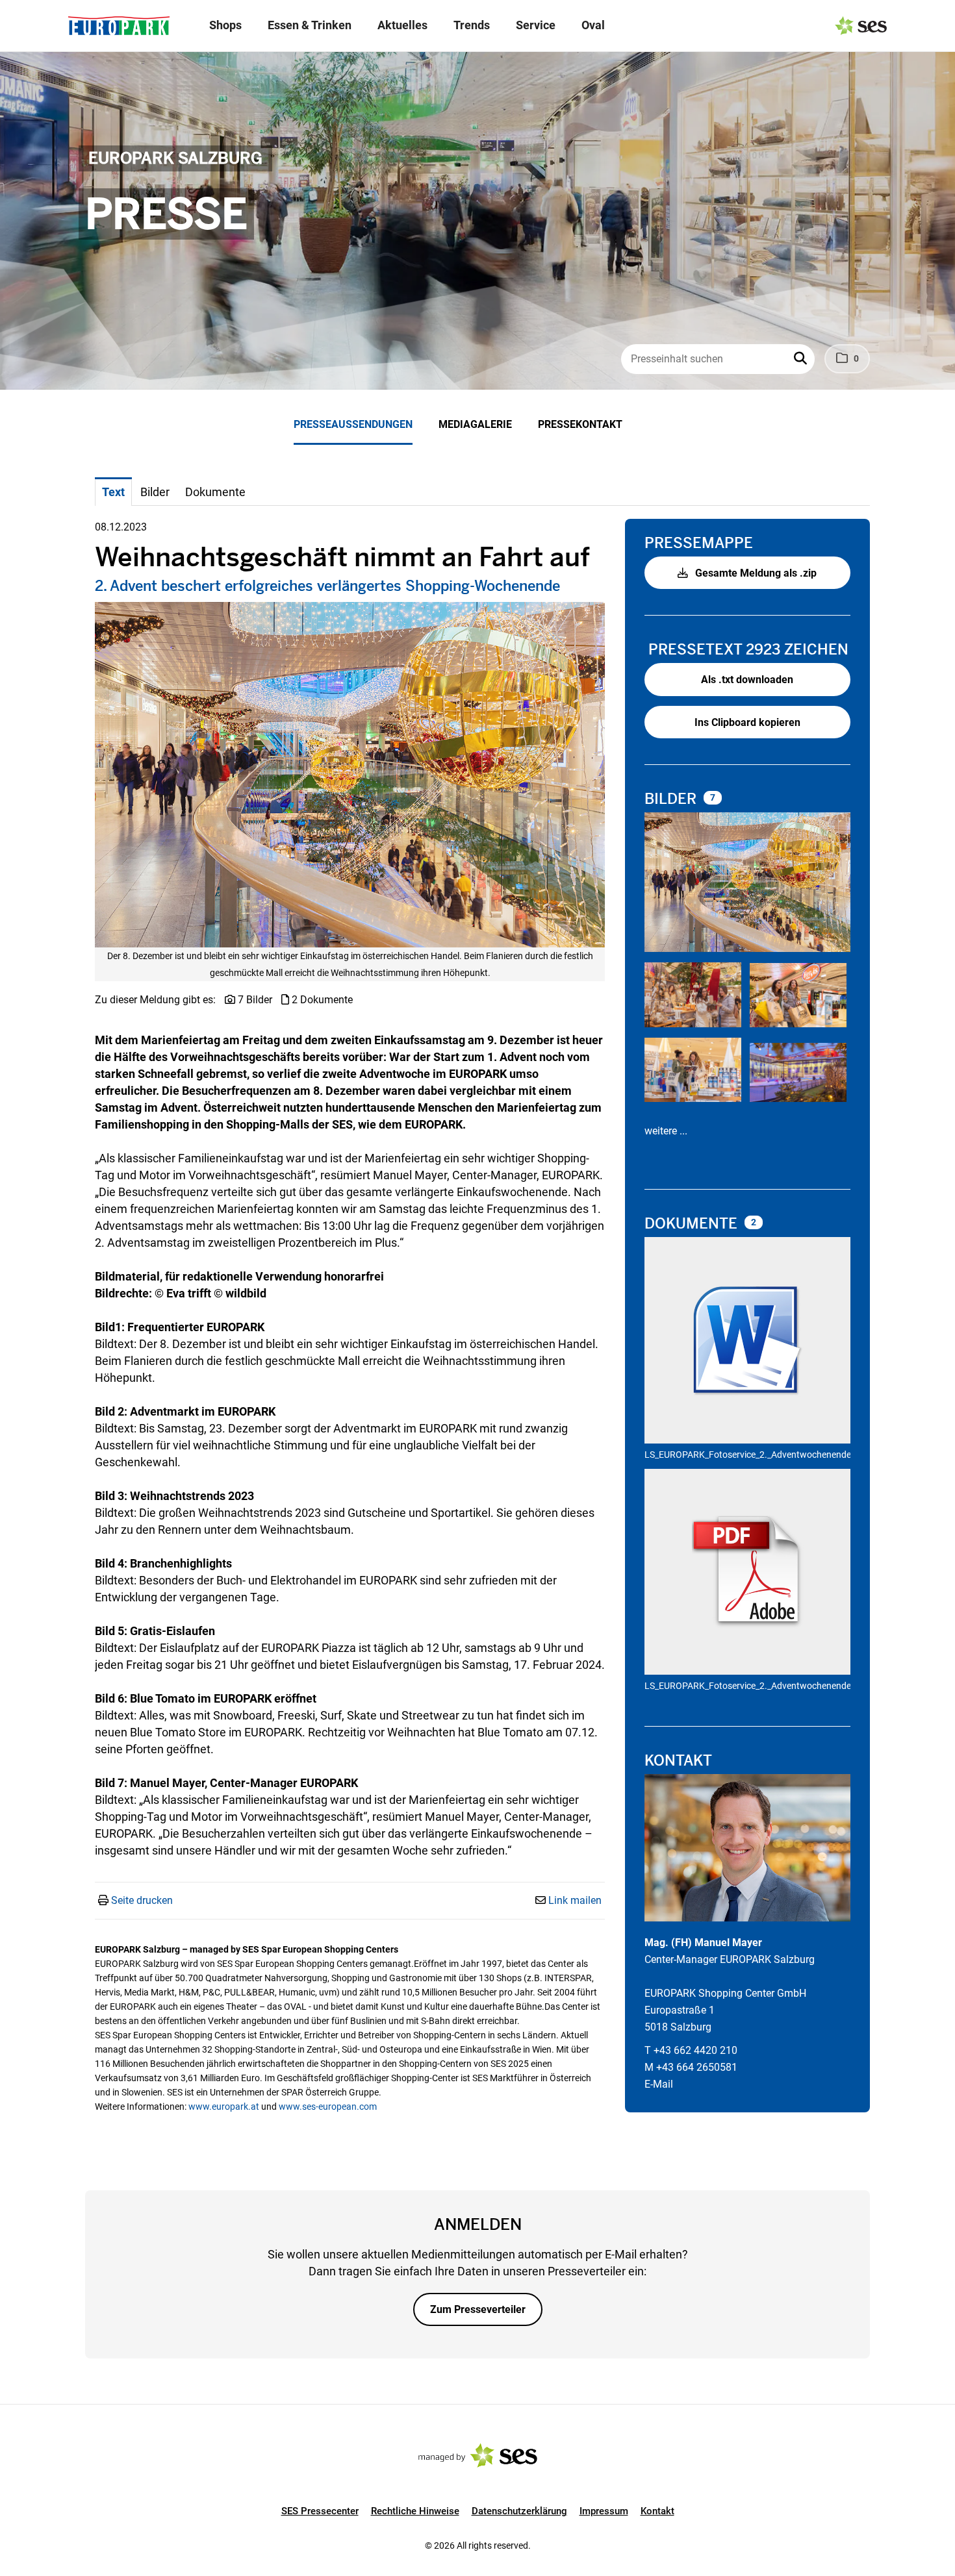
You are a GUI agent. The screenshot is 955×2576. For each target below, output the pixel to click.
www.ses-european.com (328, 2107)
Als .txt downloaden (747, 680)
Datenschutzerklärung (519, 2511)
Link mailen (575, 1900)
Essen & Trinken (310, 25)
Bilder (672, 799)
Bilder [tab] (155, 492)
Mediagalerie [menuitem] (475, 424)
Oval (593, 25)
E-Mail (659, 2084)
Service (536, 25)
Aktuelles (402, 25)
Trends (472, 25)
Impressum (604, 2511)
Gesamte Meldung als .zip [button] (755, 573)
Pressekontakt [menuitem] (580, 424)
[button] (802, 359)
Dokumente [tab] (215, 492)
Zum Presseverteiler (478, 2309)
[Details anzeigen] (747, 1342)
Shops (225, 25)
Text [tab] (113, 492)
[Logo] (119, 26)
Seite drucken (142, 1900)
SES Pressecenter (320, 2511)
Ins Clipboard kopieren (747, 722)
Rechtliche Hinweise (415, 2511)
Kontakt (657, 2511)
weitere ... (666, 1131)
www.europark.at (224, 2107)
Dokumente (693, 1224)
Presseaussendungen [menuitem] (353, 424)
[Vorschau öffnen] (350, 775)
